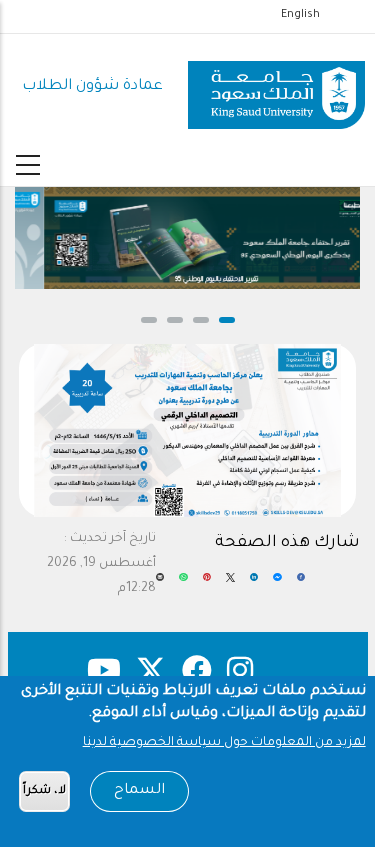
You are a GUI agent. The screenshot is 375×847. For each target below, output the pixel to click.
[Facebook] (301, 585)
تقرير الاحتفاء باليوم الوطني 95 (197, 280)
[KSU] (276, 87)
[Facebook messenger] (277, 585)
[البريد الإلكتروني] (160, 585)
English (300, 15)
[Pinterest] (207, 585)
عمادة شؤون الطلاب (92, 86)
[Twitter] (230, 585)
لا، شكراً (44, 791)
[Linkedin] (254, 585)
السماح (139, 791)
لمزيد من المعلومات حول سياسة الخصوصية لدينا (224, 743)
